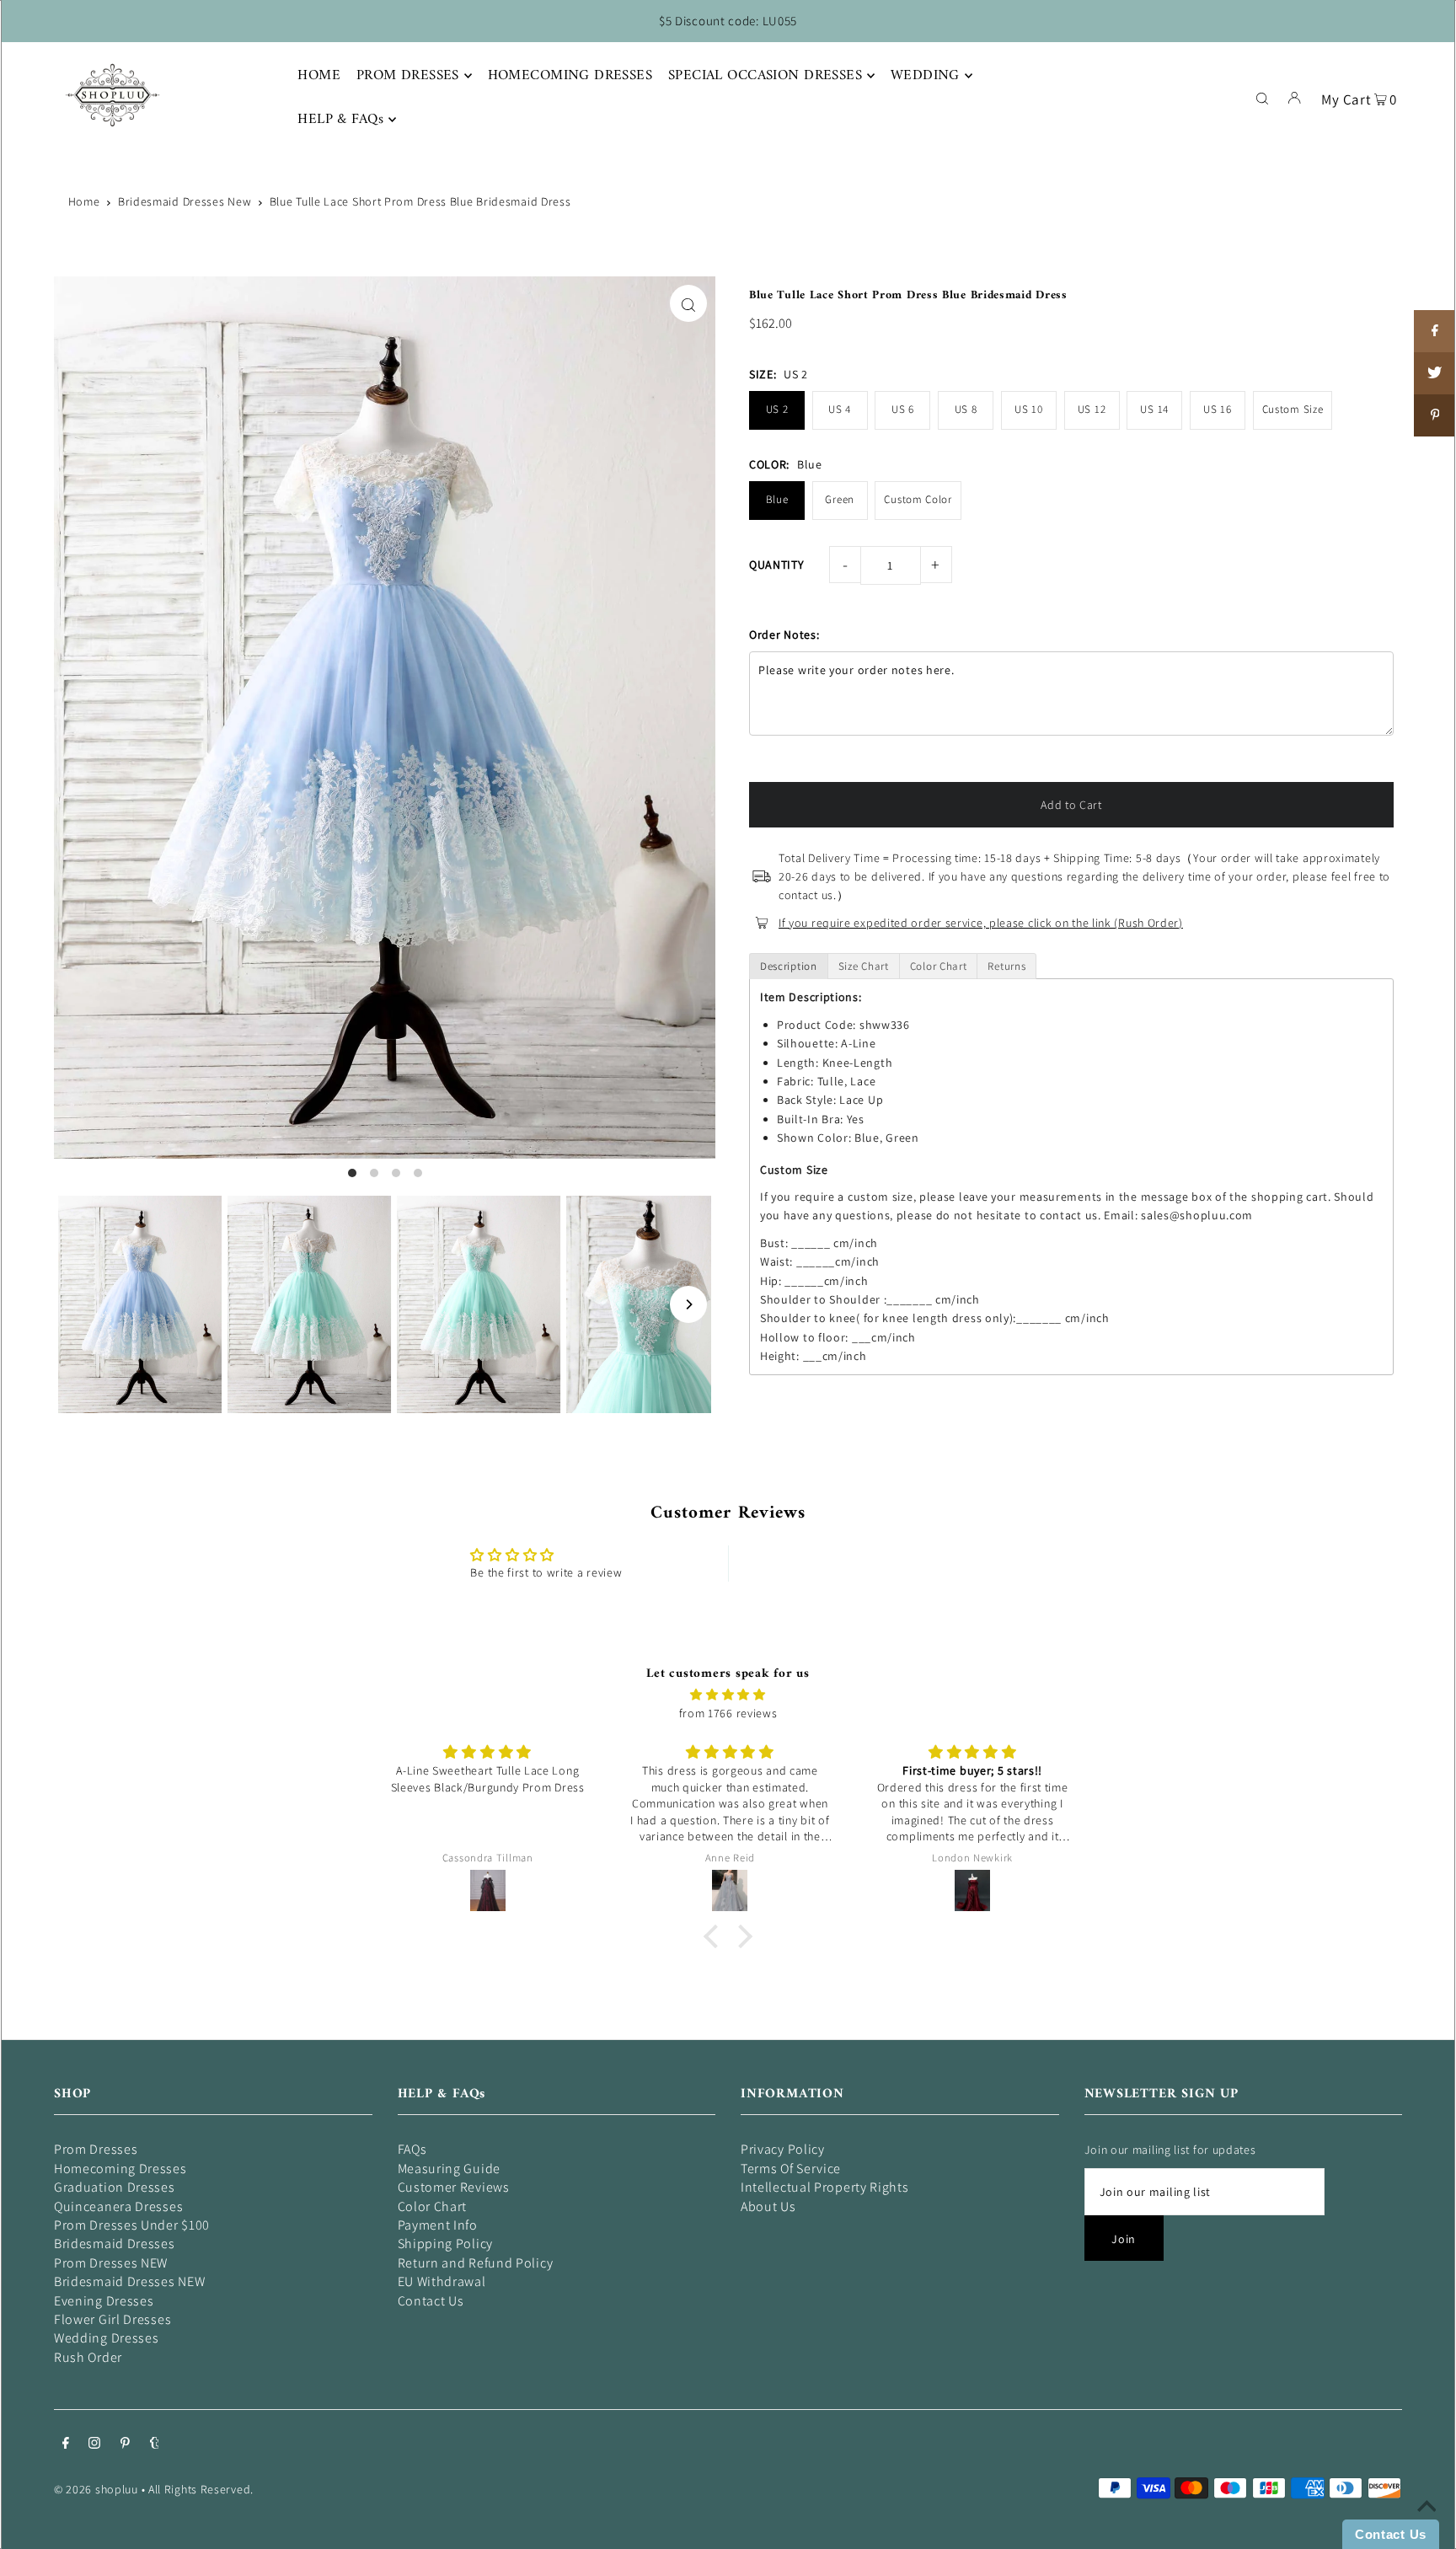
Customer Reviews (454, 2187)
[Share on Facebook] (1435, 331)
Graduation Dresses (115, 2187)
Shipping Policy (446, 2244)
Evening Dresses (104, 2301)
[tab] (789, 966)
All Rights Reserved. (201, 2489)
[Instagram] (94, 2445)
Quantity (777, 565)
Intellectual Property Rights (825, 2187)
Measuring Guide (450, 2169)
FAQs (412, 2149)
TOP (1427, 2525)
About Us (768, 2206)
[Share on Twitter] (1435, 373)
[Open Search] (1262, 97)
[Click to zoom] (688, 303)
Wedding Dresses (107, 2338)
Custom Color (918, 499)
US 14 (1154, 409)
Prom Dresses (96, 2149)
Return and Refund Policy (476, 2263)
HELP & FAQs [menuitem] (340, 120)
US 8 (966, 409)
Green (840, 499)
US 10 (1029, 409)
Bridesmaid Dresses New (185, 201)
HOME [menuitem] (319, 76)
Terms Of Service (791, 2169)
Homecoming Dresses (120, 2169)
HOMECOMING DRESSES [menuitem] (570, 76)
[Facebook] (66, 2445)
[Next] (688, 1304)
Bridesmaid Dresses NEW (129, 2281)
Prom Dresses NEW (111, 2263)
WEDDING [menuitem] (925, 76)
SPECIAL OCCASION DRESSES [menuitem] (765, 76)
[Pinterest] (125, 2445)
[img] (728, 1695)
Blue (777, 499)
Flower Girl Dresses (112, 2319)
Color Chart (433, 2206)
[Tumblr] (155, 2445)
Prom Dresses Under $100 (132, 2225)
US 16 (1218, 409)
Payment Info (438, 2225)
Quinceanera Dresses (118, 2206)
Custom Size (1293, 409)
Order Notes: (784, 635)
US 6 (903, 409)
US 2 (777, 409)
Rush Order (88, 2357)
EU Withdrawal (442, 2281)
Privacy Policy (783, 2149)
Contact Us (431, 2301)
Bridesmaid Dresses (115, 2244)
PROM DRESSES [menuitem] (408, 76)
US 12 (1092, 409)
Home (84, 201)
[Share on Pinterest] (1435, 415)
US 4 (840, 409)
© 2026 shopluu (96, 2489)
